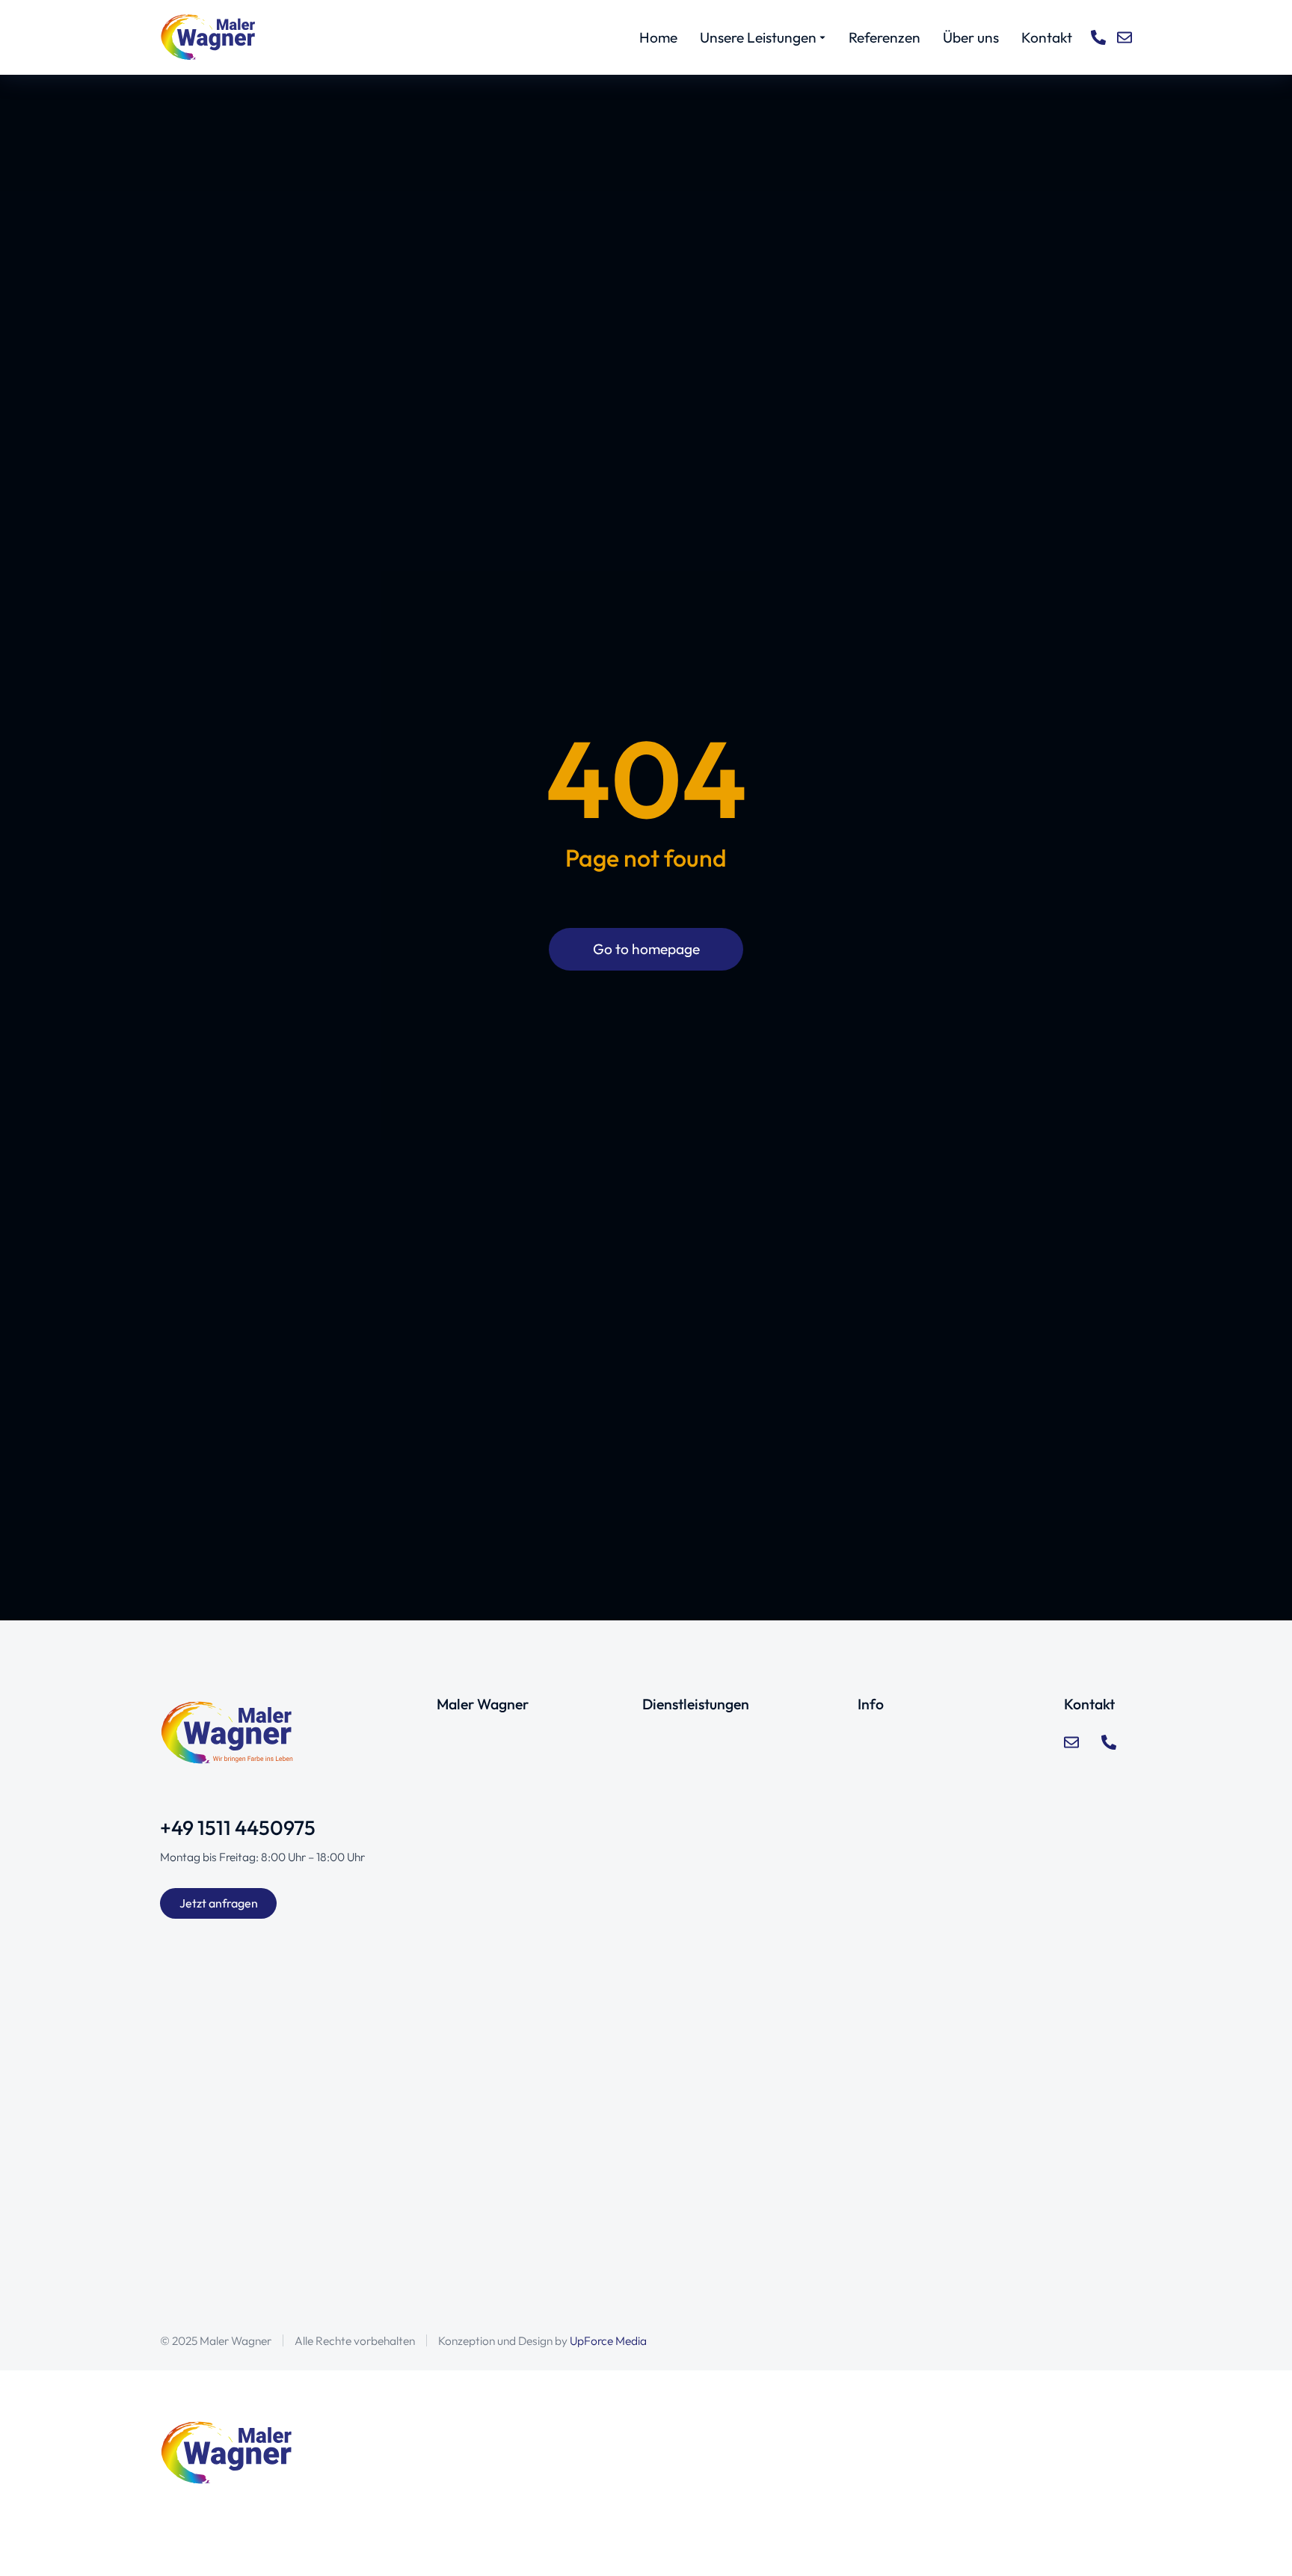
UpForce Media (608, 2340)
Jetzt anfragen (219, 1903)
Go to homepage (646, 949)
